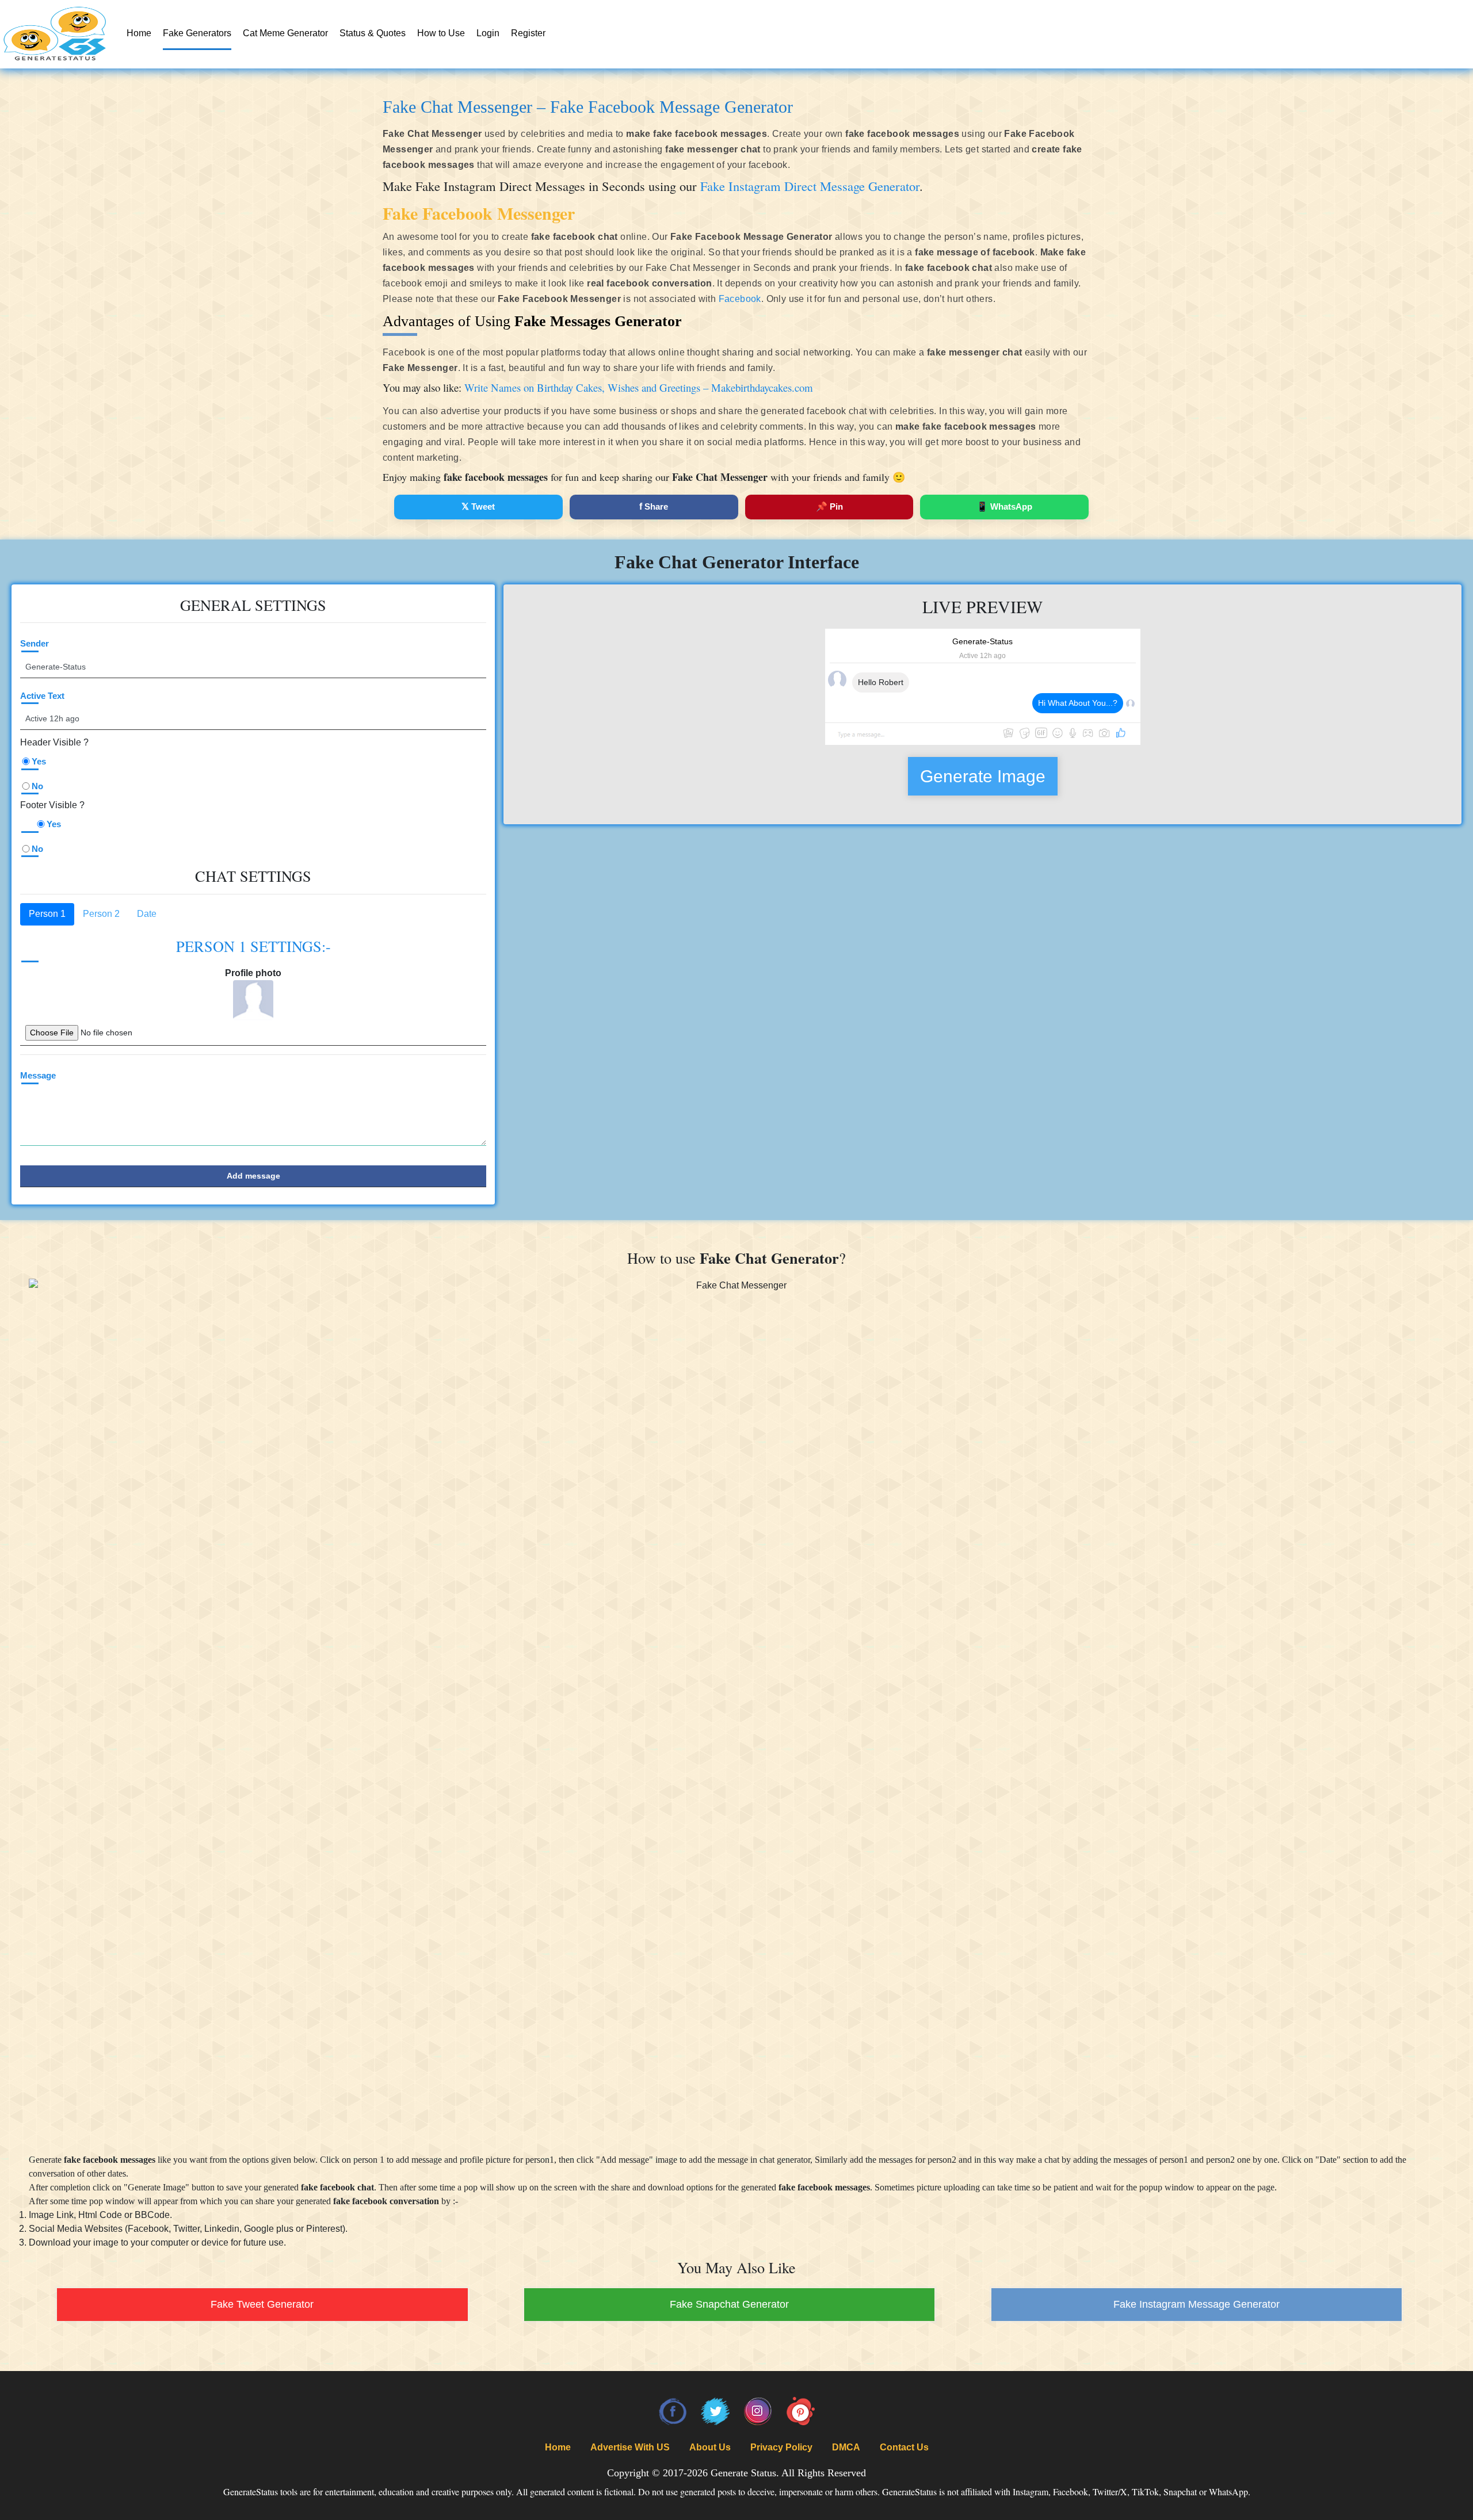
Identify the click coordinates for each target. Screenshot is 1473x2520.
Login (488, 33)
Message (38, 1075)
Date (147, 914)
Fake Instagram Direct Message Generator (810, 186)
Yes (39, 761)
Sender (35, 643)
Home (139, 33)
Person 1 (47, 914)
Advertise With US (630, 2447)
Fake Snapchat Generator (729, 2304)
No (37, 786)
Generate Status (743, 2473)
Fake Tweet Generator (262, 2304)
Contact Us (904, 2447)
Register (528, 33)
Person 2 (101, 914)
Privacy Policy (781, 2447)
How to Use (441, 33)
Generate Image (983, 776)
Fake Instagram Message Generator (1197, 2304)
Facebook (740, 299)
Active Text (42, 696)
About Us (710, 2447)
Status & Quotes (373, 33)
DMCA (846, 2447)
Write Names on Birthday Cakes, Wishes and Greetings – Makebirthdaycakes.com (639, 387)
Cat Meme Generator (285, 33)
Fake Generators (197, 33)
